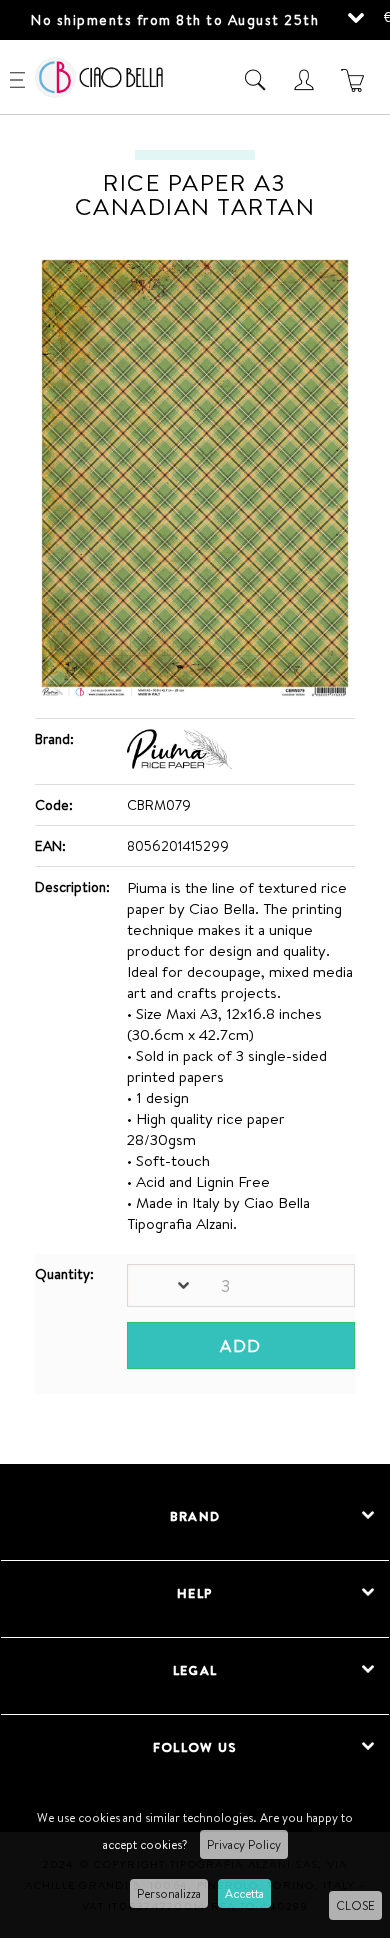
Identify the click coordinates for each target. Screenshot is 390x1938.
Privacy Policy (244, 1844)
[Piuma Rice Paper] (179, 764)
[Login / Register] (306, 80)
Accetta (244, 1893)
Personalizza (169, 1893)
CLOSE (355, 1905)
